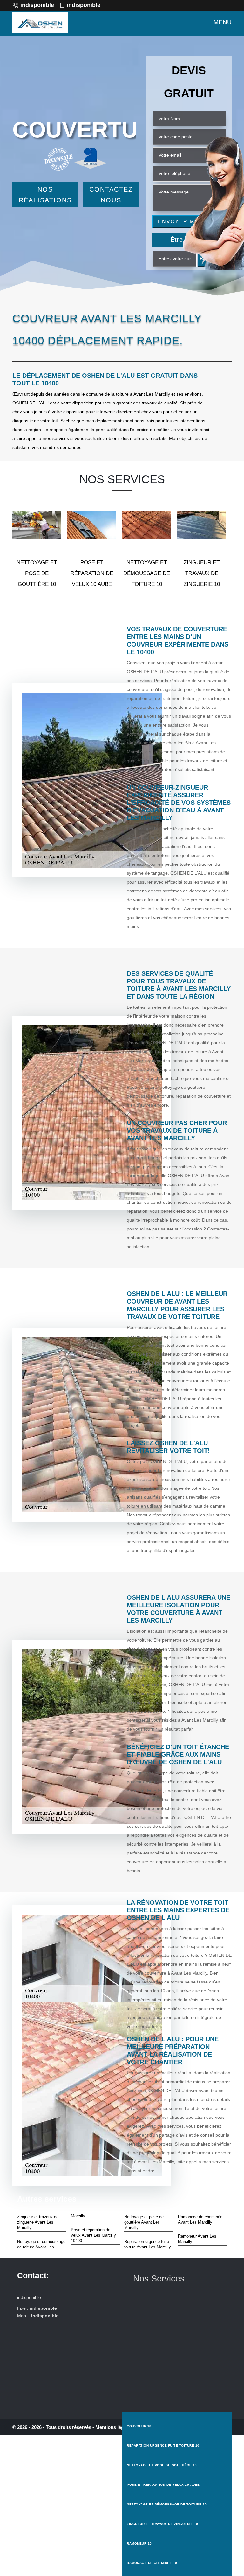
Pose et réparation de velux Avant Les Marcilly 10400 (93, 2235)
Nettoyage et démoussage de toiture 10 (167, 2504)
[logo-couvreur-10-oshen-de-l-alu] (40, 22)
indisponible (37, 5)
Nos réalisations (45, 195)
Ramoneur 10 (139, 2543)
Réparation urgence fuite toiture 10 (163, 2446)
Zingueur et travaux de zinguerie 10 (163, 2524)
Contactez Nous (111, 195)
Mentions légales (114, 2427)
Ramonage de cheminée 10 (152, 2563)
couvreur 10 (139, 2426)
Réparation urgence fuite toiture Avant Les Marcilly (148, 2244)
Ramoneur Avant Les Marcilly (197, 2239)
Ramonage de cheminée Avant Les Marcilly (200, 2220)
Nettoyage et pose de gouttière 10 (162, 2465)
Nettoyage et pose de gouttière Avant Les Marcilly (144, 2222)
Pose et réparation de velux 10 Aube (163, 2485)
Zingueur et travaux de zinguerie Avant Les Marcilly (38, 2222)
